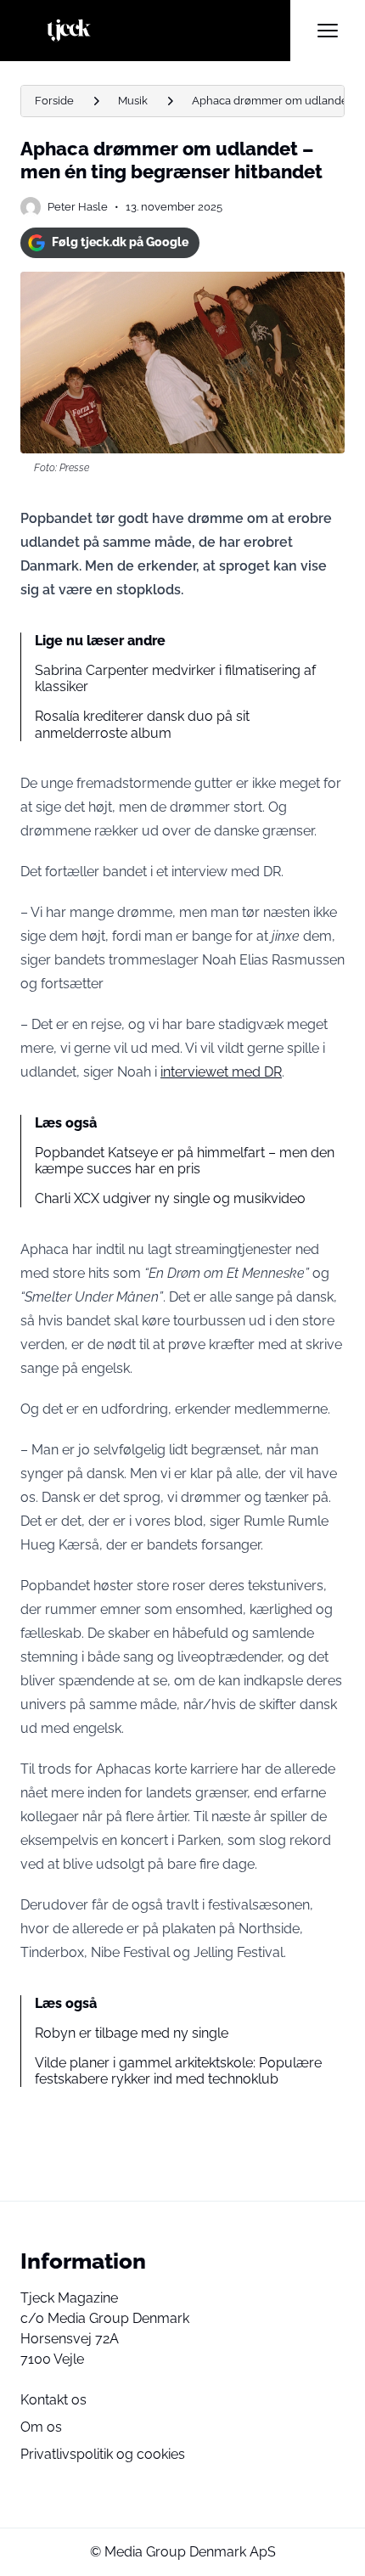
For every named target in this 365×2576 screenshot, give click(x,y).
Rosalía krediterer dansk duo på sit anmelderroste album (142, 724)
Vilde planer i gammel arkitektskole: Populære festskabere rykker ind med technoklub (178, 2071)
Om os (41, 2427)
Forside (54, 101)
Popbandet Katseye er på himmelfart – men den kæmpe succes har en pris (185, 1161)
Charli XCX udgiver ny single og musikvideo (170, 1198)
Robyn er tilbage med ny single (132, 2033)
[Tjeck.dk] (155, 31)
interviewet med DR (221, 1072)
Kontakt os (53, 2400)
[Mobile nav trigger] (328, 31)
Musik (133, 101)
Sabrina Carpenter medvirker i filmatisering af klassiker (175, 678)
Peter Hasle (78, 207)
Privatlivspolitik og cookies (103, 2454)
